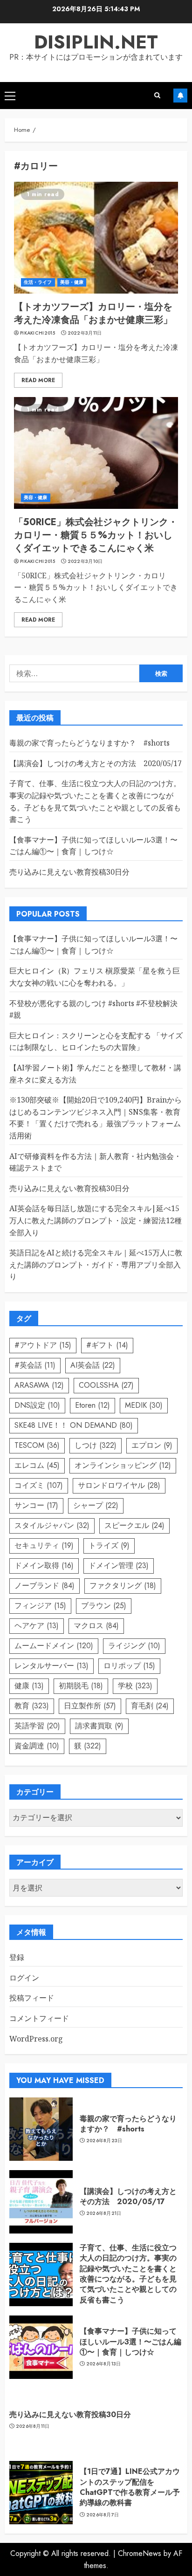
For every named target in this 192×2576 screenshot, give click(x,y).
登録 (17, 1957)
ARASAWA (39, 1385)
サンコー (36, 1505)
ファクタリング (123, 1586)
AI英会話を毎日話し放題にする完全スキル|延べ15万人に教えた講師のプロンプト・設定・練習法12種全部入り (96, 1220)
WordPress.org (36, 2039)
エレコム (37, 1465)
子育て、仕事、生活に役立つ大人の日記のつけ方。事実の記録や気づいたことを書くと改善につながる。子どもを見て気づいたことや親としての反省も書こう (128, 2274)
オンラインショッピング (123, 1465)
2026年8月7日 (103, 2515)
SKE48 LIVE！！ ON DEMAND (74, 1425)
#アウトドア (43, 1345)
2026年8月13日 (104, 2364)
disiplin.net (96, 42)
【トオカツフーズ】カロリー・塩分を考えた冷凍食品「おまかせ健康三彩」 (93, 313)
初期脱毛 (81, 1686)
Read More (38, 380)
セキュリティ (44, 1545)
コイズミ (39, 1485)
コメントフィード (39, 2018)
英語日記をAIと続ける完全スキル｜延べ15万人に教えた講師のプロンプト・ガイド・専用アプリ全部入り (96, 1264)
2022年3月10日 (85, 562)
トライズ (109, 1545)
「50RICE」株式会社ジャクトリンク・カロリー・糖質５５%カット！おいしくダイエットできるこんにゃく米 (96, 535)
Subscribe (180, 96)
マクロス (96, 1626)
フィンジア (40, 1606)
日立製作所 (90, 1706)
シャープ (96, 1505)
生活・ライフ (38, 282)
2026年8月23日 (104, 2141)
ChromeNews (140, 2553)
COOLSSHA (106, 1385)
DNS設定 (37, 1405)
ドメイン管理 (119, 1565)
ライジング (134, 1646)
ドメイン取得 (44, 1565)
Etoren (93, 1405)
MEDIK (144, 1405)
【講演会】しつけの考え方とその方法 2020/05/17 (96, 763)
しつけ (96, 1445)
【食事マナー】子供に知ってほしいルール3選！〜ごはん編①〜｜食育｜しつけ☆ (93, 846)
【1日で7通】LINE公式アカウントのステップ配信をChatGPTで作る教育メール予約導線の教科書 (130, 2487)
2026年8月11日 (33, 2426)
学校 (135, 1686)
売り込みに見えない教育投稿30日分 (69, 872)
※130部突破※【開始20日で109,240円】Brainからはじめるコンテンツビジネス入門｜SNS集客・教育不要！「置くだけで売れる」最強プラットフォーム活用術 (96, 1118)
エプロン (152, 1445)
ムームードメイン (54, 1646)
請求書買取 (99, 1726)
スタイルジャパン (52, 1525)
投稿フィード (32, 1998)
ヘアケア (37, 1626)
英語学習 (37, 1726)
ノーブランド (45, 1586)
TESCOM (37, 1445)
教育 (32, 1706)
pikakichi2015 (38, 333)
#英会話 (35, 1365)
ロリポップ (129, 1666)
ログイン (24, 1978)
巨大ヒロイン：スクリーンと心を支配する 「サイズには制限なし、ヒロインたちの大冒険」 (96, 1041)
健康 (29, 1686)
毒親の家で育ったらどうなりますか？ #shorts (89, 743)
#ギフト (107, 1345)
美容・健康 (72, 282)
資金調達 (37, 1746)
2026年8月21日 (104, 2213)
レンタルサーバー (51, 1666)
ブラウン (104, 1606)
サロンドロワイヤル (119, 1485)
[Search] (157, 95)
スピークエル (134, 1525)
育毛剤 (150, 1706)
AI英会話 (93, 1365)
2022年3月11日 (85, 333)
